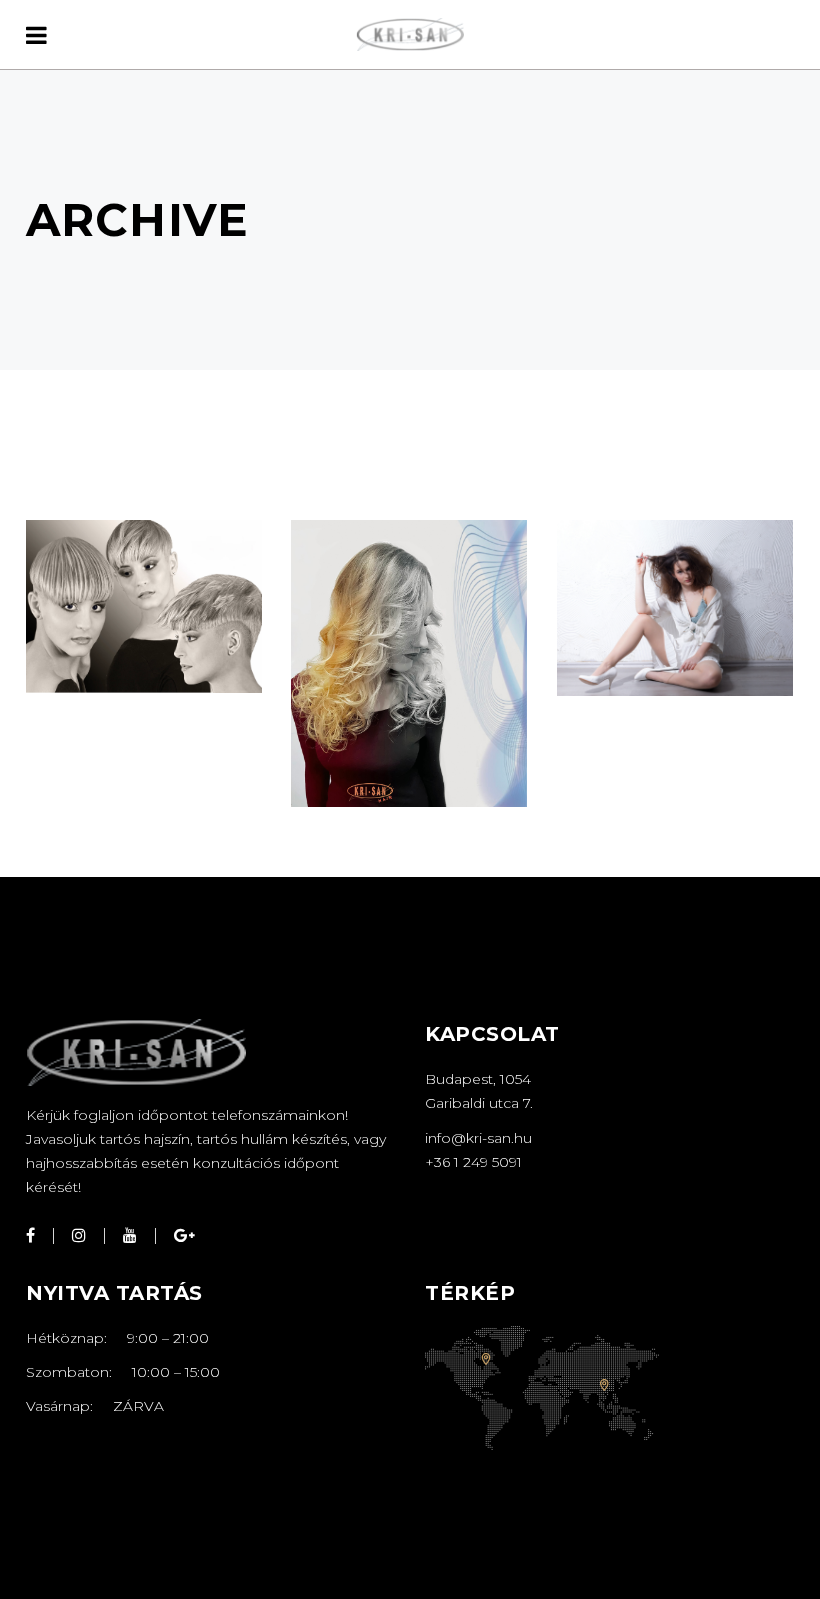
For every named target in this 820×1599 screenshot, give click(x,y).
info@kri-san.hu (478, 1138)
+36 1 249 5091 (473, 1162)
